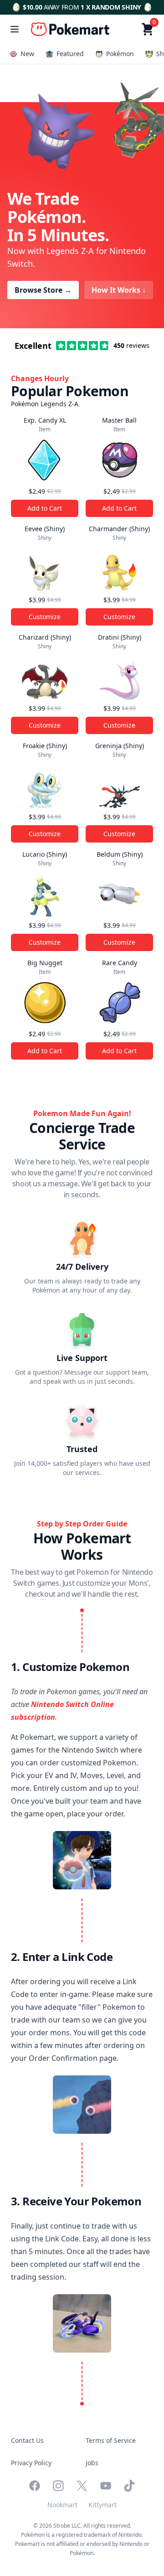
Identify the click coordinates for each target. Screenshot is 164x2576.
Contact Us (27, 2440)
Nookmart (62, 2505)
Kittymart (102, 2505)
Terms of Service (111, 2440)
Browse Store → (43, 290)
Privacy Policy (31, 2463)
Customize (45, 617)
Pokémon (120, 54)
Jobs (92, 2463)
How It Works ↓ (119, 290)
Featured (70, 54)
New (27, 54)
